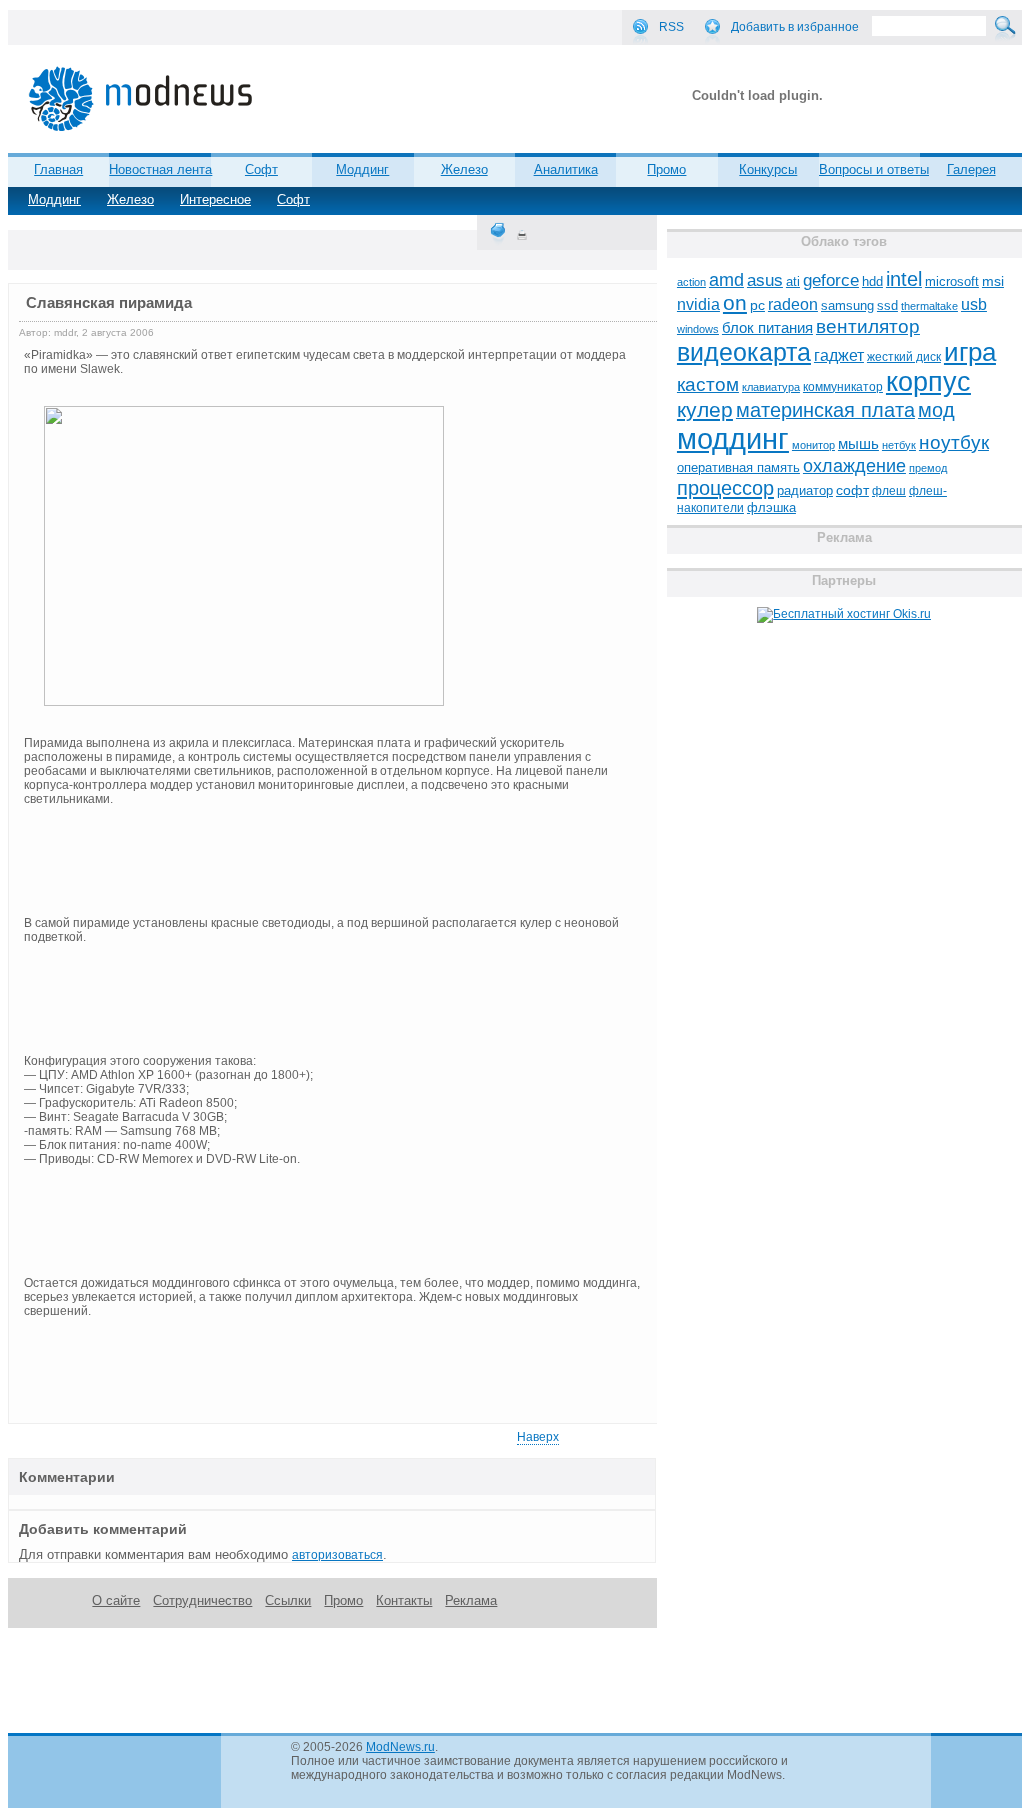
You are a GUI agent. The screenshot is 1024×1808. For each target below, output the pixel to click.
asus (765, 280)
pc (757, 305)
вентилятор (868, 326)
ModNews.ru (400, 1747)
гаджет (839, 355)
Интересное (215, 199)
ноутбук (954, 442)
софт (852, 490)
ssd (887, 305)
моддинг (733, 438)
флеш (889, 491)
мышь (858, 443)
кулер (705, 409)
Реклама (471, 1600)
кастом (708, 384)
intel (904, 279)
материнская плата (825, 410)
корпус (928, 382)
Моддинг (54, 199)
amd (726, 280)
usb (974, 304)
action (691, 282)
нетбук (899, 445)
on (735, 303)
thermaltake (929, 306)
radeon (793, 304)
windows (698, 329)
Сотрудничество (202, 1600)
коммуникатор (843, 387)
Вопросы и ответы (874, 169)
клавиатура (771, 387)
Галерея (971, 169)
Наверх (538, 1437)
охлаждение (854, 466)
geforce (831, 280)
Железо (130, 199)
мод (936, 410)
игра (970, 352)
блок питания (767, 328)
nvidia (698, 304)
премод (928, 468)
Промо (666, 169)
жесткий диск (904, 357)
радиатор (805, 490)
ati (793, 281)
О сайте (116, 1600)
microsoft (952, 281)
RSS (671, 27)
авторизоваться (337, 1555)
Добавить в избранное (795, 27)
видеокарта (744, 352)
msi (993, 281)
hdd (872, 282)
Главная (58, 169)
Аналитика (566, 169)
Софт (293, 199)
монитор (813, 445)
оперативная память (738, 468)
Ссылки (288, 1600)
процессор (725, 488)
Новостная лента (160, 169)
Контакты (404, 1600)
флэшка (771, 507)
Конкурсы (768, 169)
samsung (847, 306)
